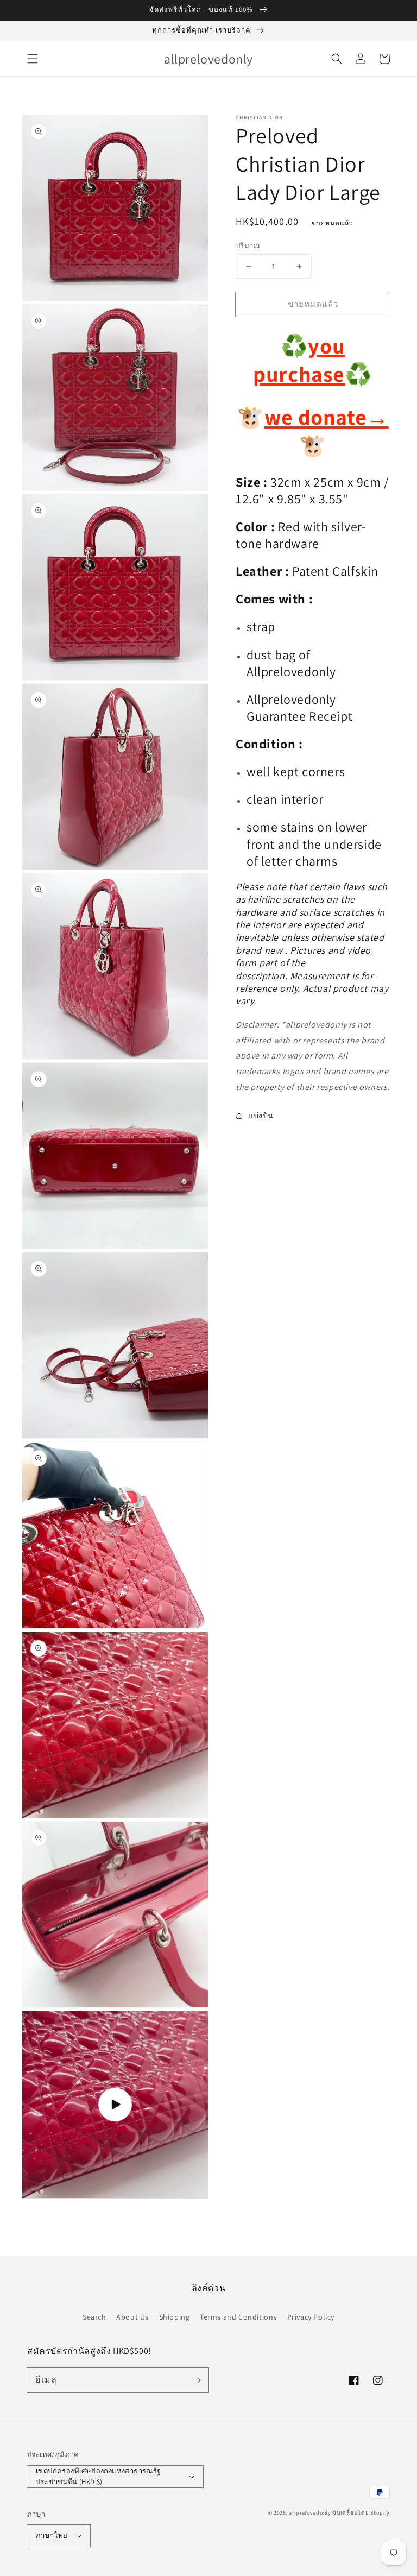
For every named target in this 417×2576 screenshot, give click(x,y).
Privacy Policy (311, 2317)
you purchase (299, 360)
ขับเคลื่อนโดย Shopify (361, 2513)
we (279, 417)
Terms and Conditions (238, 2317)
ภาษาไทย (52, 2536)
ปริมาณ (248, 246)
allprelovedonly (310, 2513)
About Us (132, 2317)
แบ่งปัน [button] (261, 1116)
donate (341, 417)
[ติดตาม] (197, 2380)
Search (94, 2317)
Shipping (175, 2317)
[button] (33, 59)
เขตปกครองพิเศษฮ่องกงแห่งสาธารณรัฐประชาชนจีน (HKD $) (99, 2476)
